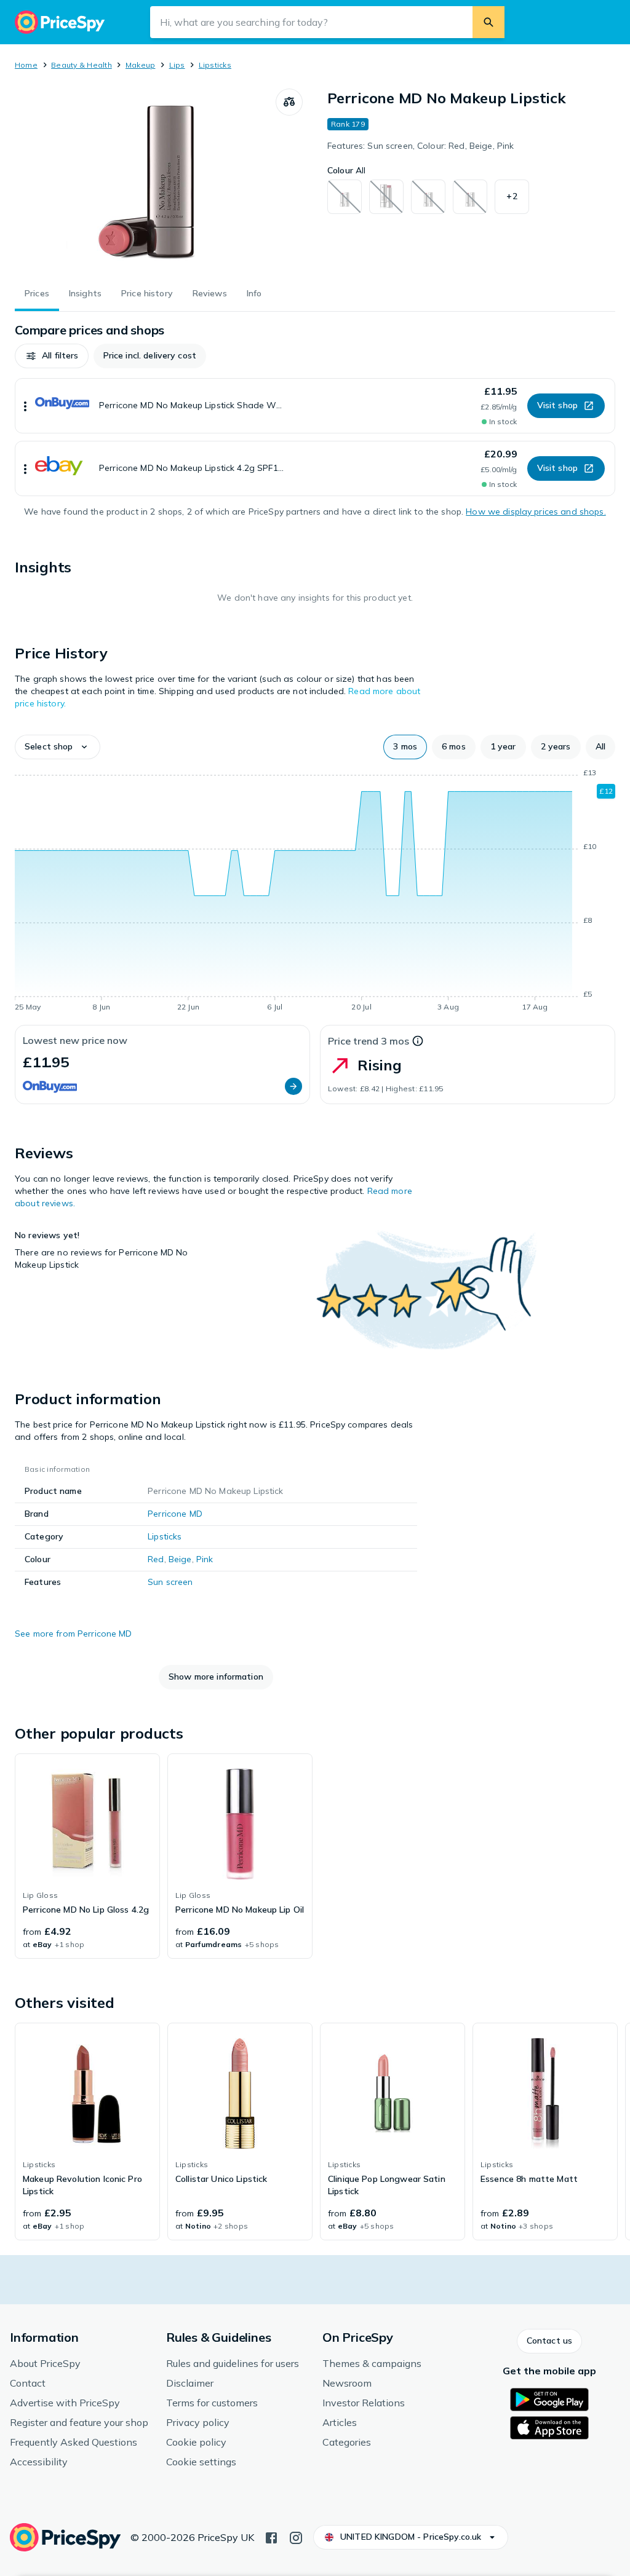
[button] (512, 197)
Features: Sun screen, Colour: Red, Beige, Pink (421, 146)
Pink (205, 1559)
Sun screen (170, 1582)
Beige (180, 1559)
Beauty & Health (82, 65)
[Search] (488, 22)
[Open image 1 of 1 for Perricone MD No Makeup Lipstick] (145, 181)
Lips (177, 65)
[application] (315, 892)
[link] (87, 1856)
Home (26, 65)
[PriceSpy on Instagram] (296, 2537)
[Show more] (25, 406)
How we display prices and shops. (536, 512)
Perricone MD (175, 1514)
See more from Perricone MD (74, 1634)
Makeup (140, 65)
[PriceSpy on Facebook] (271, 2537)
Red (156, 1559)
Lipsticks (215, 65)
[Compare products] (289, 102)
